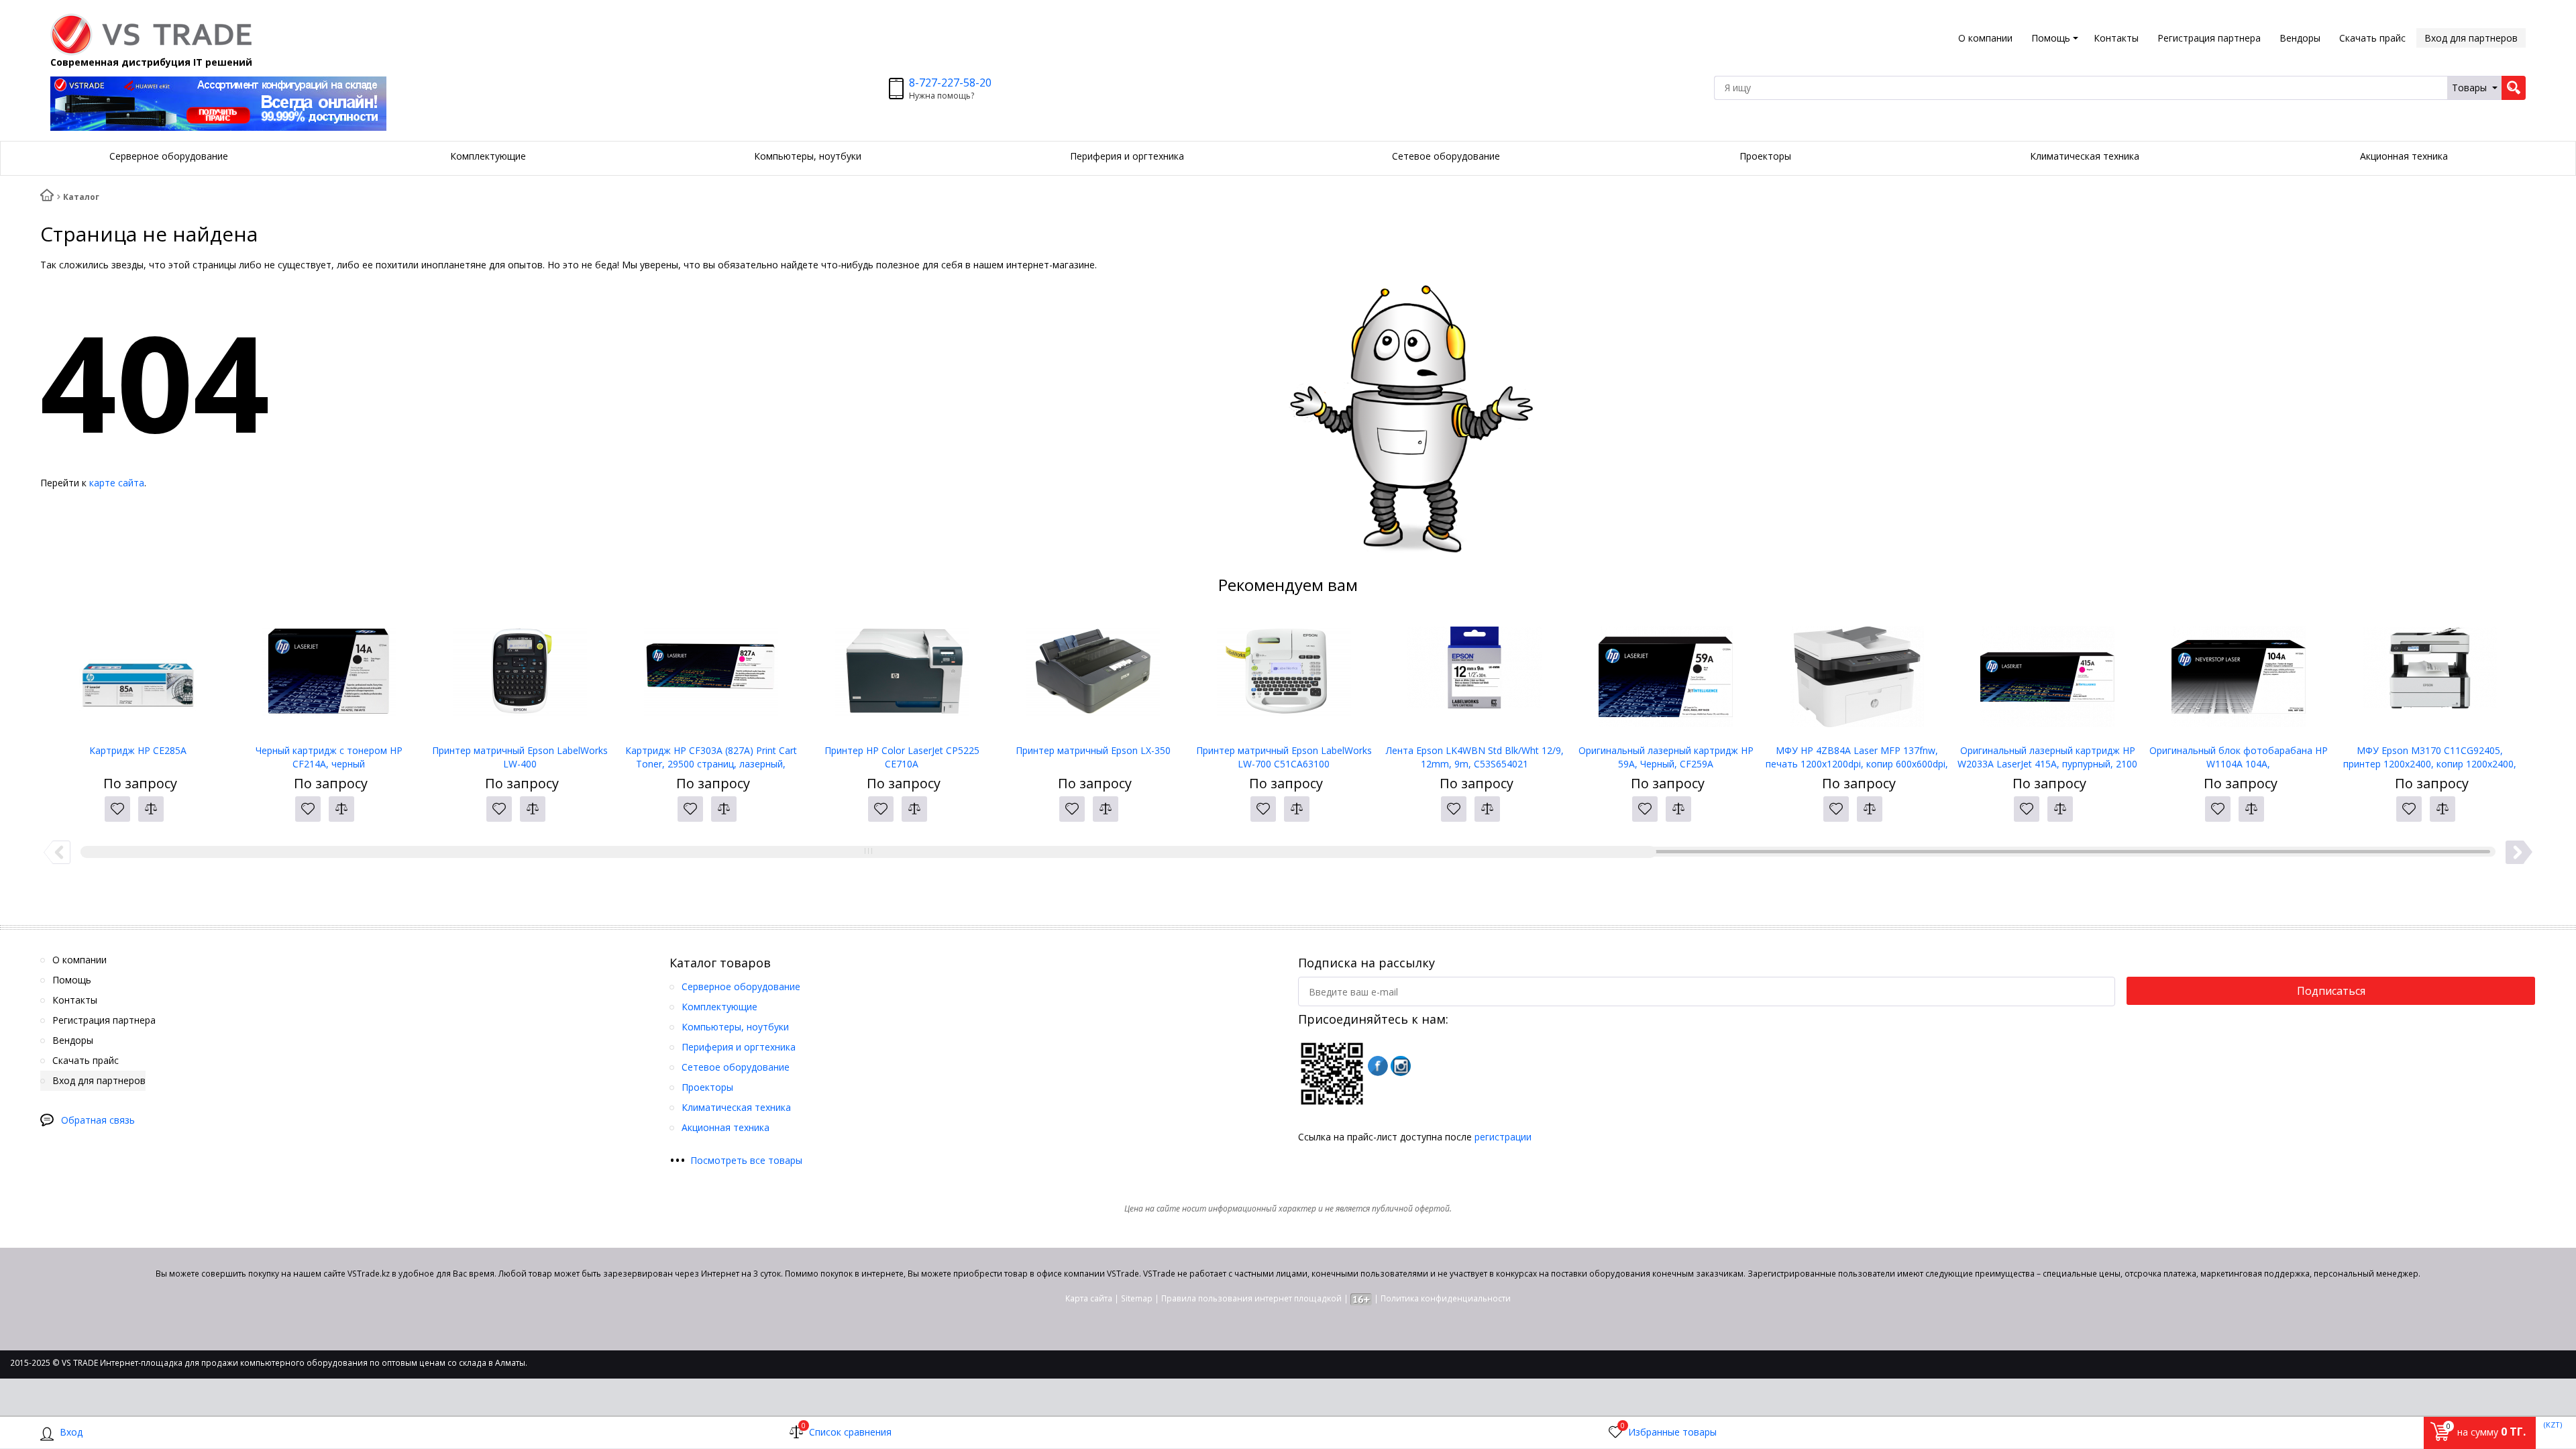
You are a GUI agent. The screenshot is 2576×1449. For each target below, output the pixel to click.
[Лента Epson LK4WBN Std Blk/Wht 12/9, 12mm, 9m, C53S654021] (1475, 677)
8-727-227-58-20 (950, 83)
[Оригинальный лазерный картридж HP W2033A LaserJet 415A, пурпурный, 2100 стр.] (2048, 677)
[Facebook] (1378, 1066)
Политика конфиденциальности (1446, 1298)
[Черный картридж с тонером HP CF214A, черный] (329, 677)
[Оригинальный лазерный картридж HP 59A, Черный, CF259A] (1666, 677)
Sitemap (1137, 1298)
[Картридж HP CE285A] (138, 677)
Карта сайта (1089, 1298)
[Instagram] (1401, 1066)
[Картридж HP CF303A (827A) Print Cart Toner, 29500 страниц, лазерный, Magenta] (711, 677)
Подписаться (2331, 991)
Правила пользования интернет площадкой (1251, 1298)
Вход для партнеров (2471, 38)
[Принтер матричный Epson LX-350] (1093, 677)
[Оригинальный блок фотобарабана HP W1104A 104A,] (2239, 677)
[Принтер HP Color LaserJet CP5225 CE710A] (902, 677)
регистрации (1503, 1137)
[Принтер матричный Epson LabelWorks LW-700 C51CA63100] (1284, 677)
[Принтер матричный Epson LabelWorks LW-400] (520, 677)
